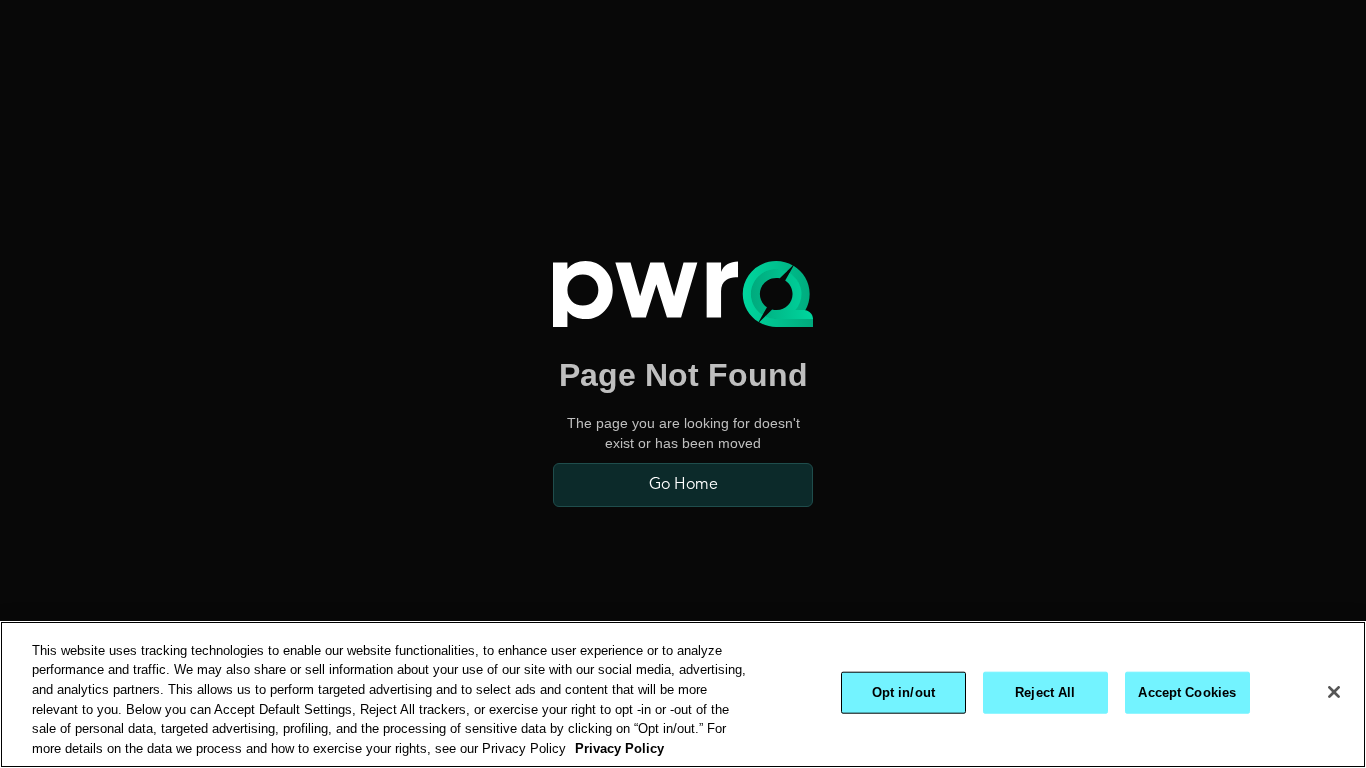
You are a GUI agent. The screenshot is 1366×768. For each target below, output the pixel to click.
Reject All (1045, 692)
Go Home (683, 485)
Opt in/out (903, 692)
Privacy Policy (619, 747)
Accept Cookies (1187, 692)
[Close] (1334, 692)
